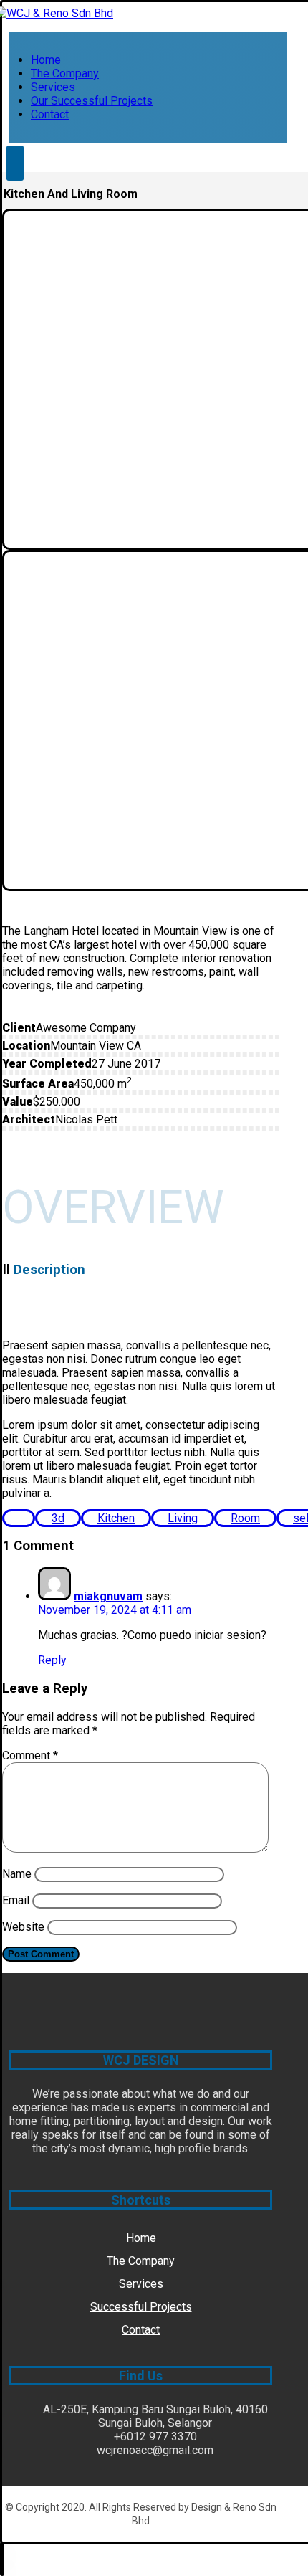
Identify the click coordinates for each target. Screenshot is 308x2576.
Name (17, 1874)
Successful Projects (141, 2307)
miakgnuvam (108, 1596)
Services (141, 2284)
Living (183, 1518)
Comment (30, 1755)
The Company (141, 2261)
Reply (52, 1660)
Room (245, 1518)
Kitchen (116, 1518)
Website (23, 1927)
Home (141, 2238)
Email (16, 1900)
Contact (141, 2330)
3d (58, 1518)
